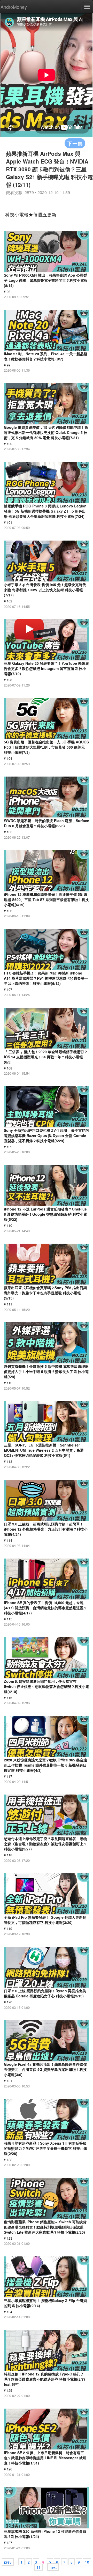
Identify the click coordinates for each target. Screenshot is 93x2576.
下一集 (75, 143)
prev (8, 2562)
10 (87, 2562)
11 (38, 2567)
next (53, 2567)
